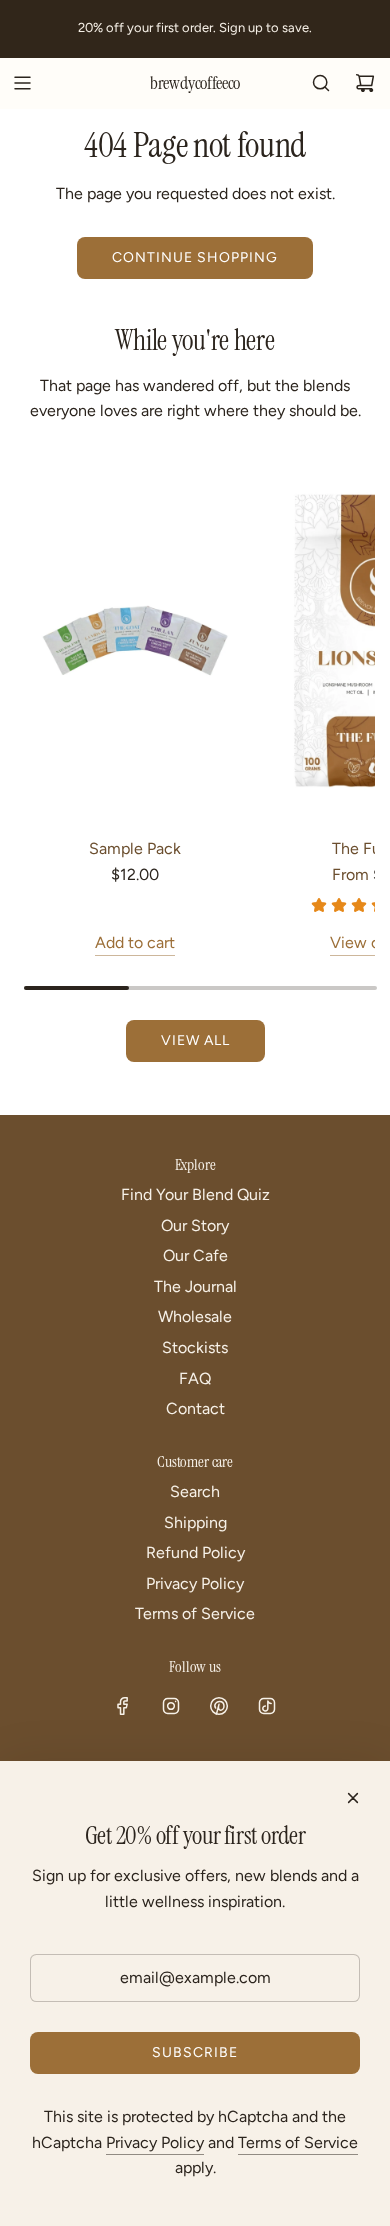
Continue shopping (195, 257)
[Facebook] (123, 1706)
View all (195, 1040)
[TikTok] (267, 1706)
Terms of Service (298, 2142)
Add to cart (135, 942)
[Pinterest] (219, 1706)
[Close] (353, 1798)
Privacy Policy (155, 2142)
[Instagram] (171, 1706)
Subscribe (195, 2052)
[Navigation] (22, 83)
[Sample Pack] (134, 640)
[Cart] (365, 83)
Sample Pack (135, 848)
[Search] (321, 83)
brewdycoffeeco (195, 84)
